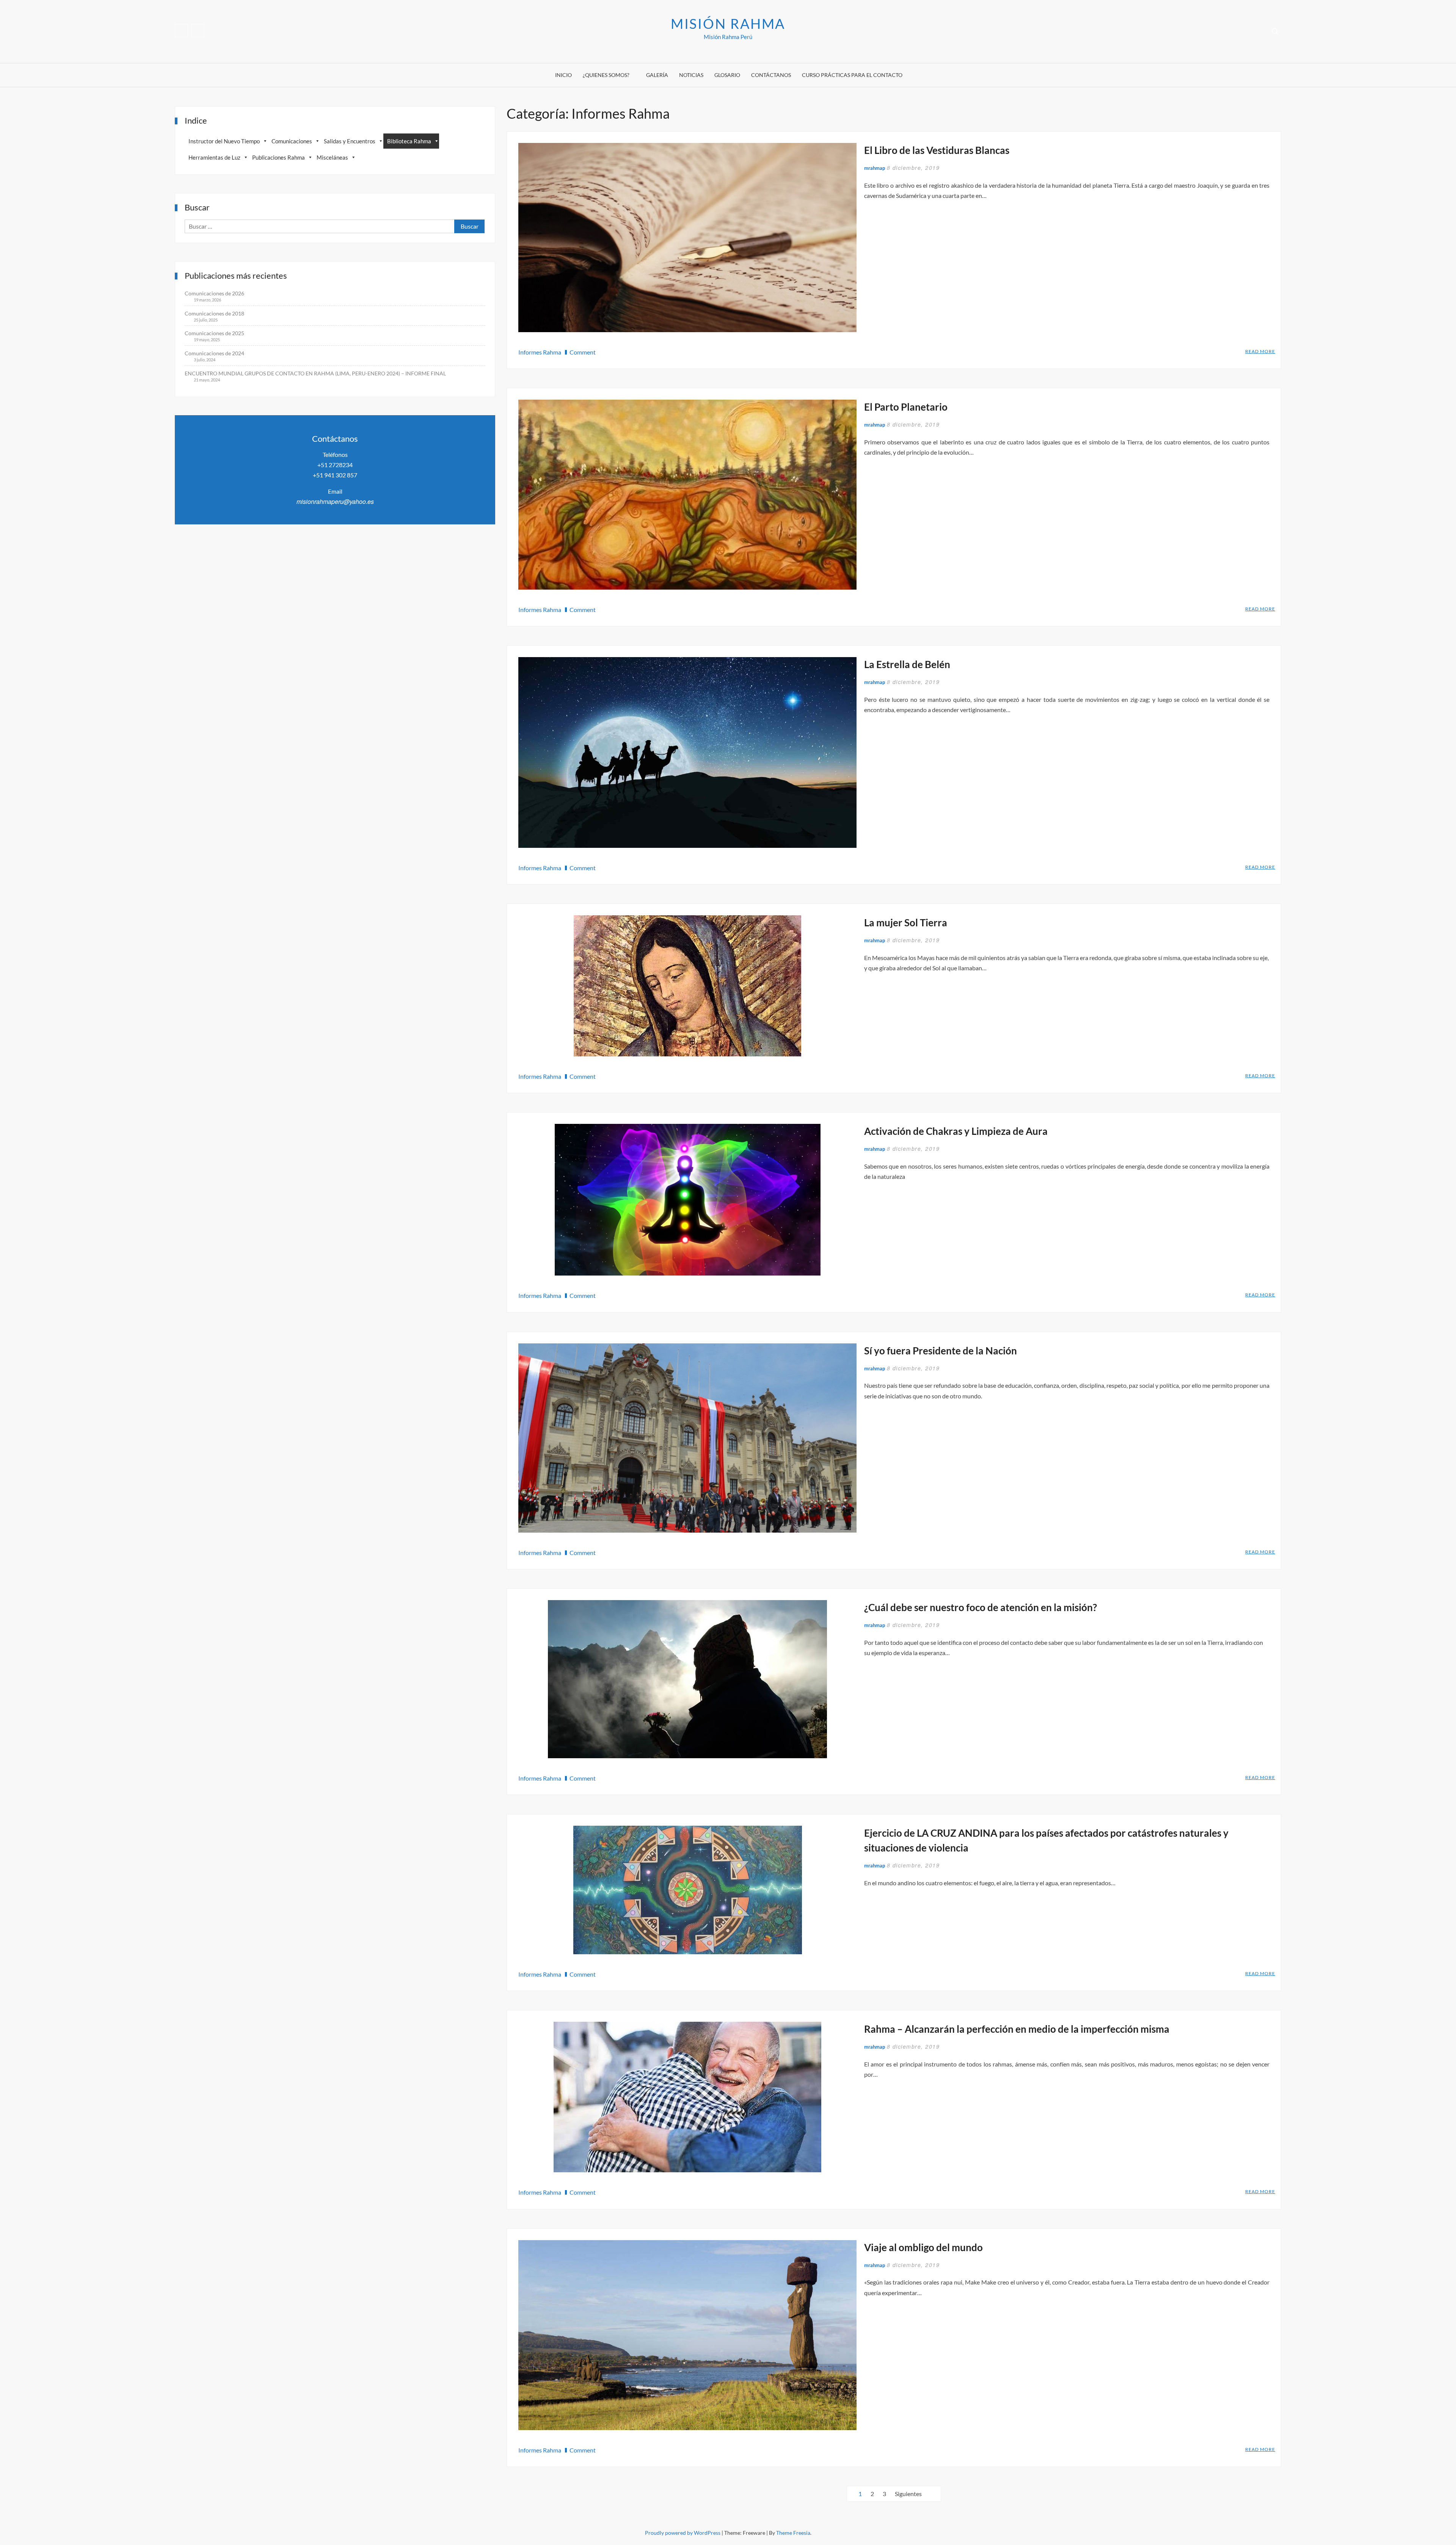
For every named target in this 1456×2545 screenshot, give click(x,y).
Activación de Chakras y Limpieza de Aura (956, 1131)
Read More (1260, 352)
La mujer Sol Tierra (906, 923)
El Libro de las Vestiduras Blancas (937, 150)
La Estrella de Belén (907, 664)
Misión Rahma (728, 24)
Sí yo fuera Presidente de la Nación (941, 1351)
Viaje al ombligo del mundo (923, 2247)
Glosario (727, 75)
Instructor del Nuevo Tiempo (224, 141)
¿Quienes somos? (606, 75)
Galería (657, 75)
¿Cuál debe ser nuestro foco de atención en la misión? (981, 1607)
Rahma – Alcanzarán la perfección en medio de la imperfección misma (1017, 2029)
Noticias (691, 75)
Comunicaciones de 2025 (214, 333)
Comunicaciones (292, 141)
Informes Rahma (540, 352)
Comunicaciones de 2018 (214, 313)
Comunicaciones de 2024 (214, 353)
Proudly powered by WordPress (683, 2533)
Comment (583, 352)
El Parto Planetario (906, 407)
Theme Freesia (793, 2533)
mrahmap (875, 168)
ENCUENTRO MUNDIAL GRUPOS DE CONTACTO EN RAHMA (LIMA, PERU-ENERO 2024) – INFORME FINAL (315, 373)
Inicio (563, 75)
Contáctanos (771, 75)
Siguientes (908, 2494)
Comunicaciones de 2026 (214, 293)
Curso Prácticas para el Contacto (852, 75)
